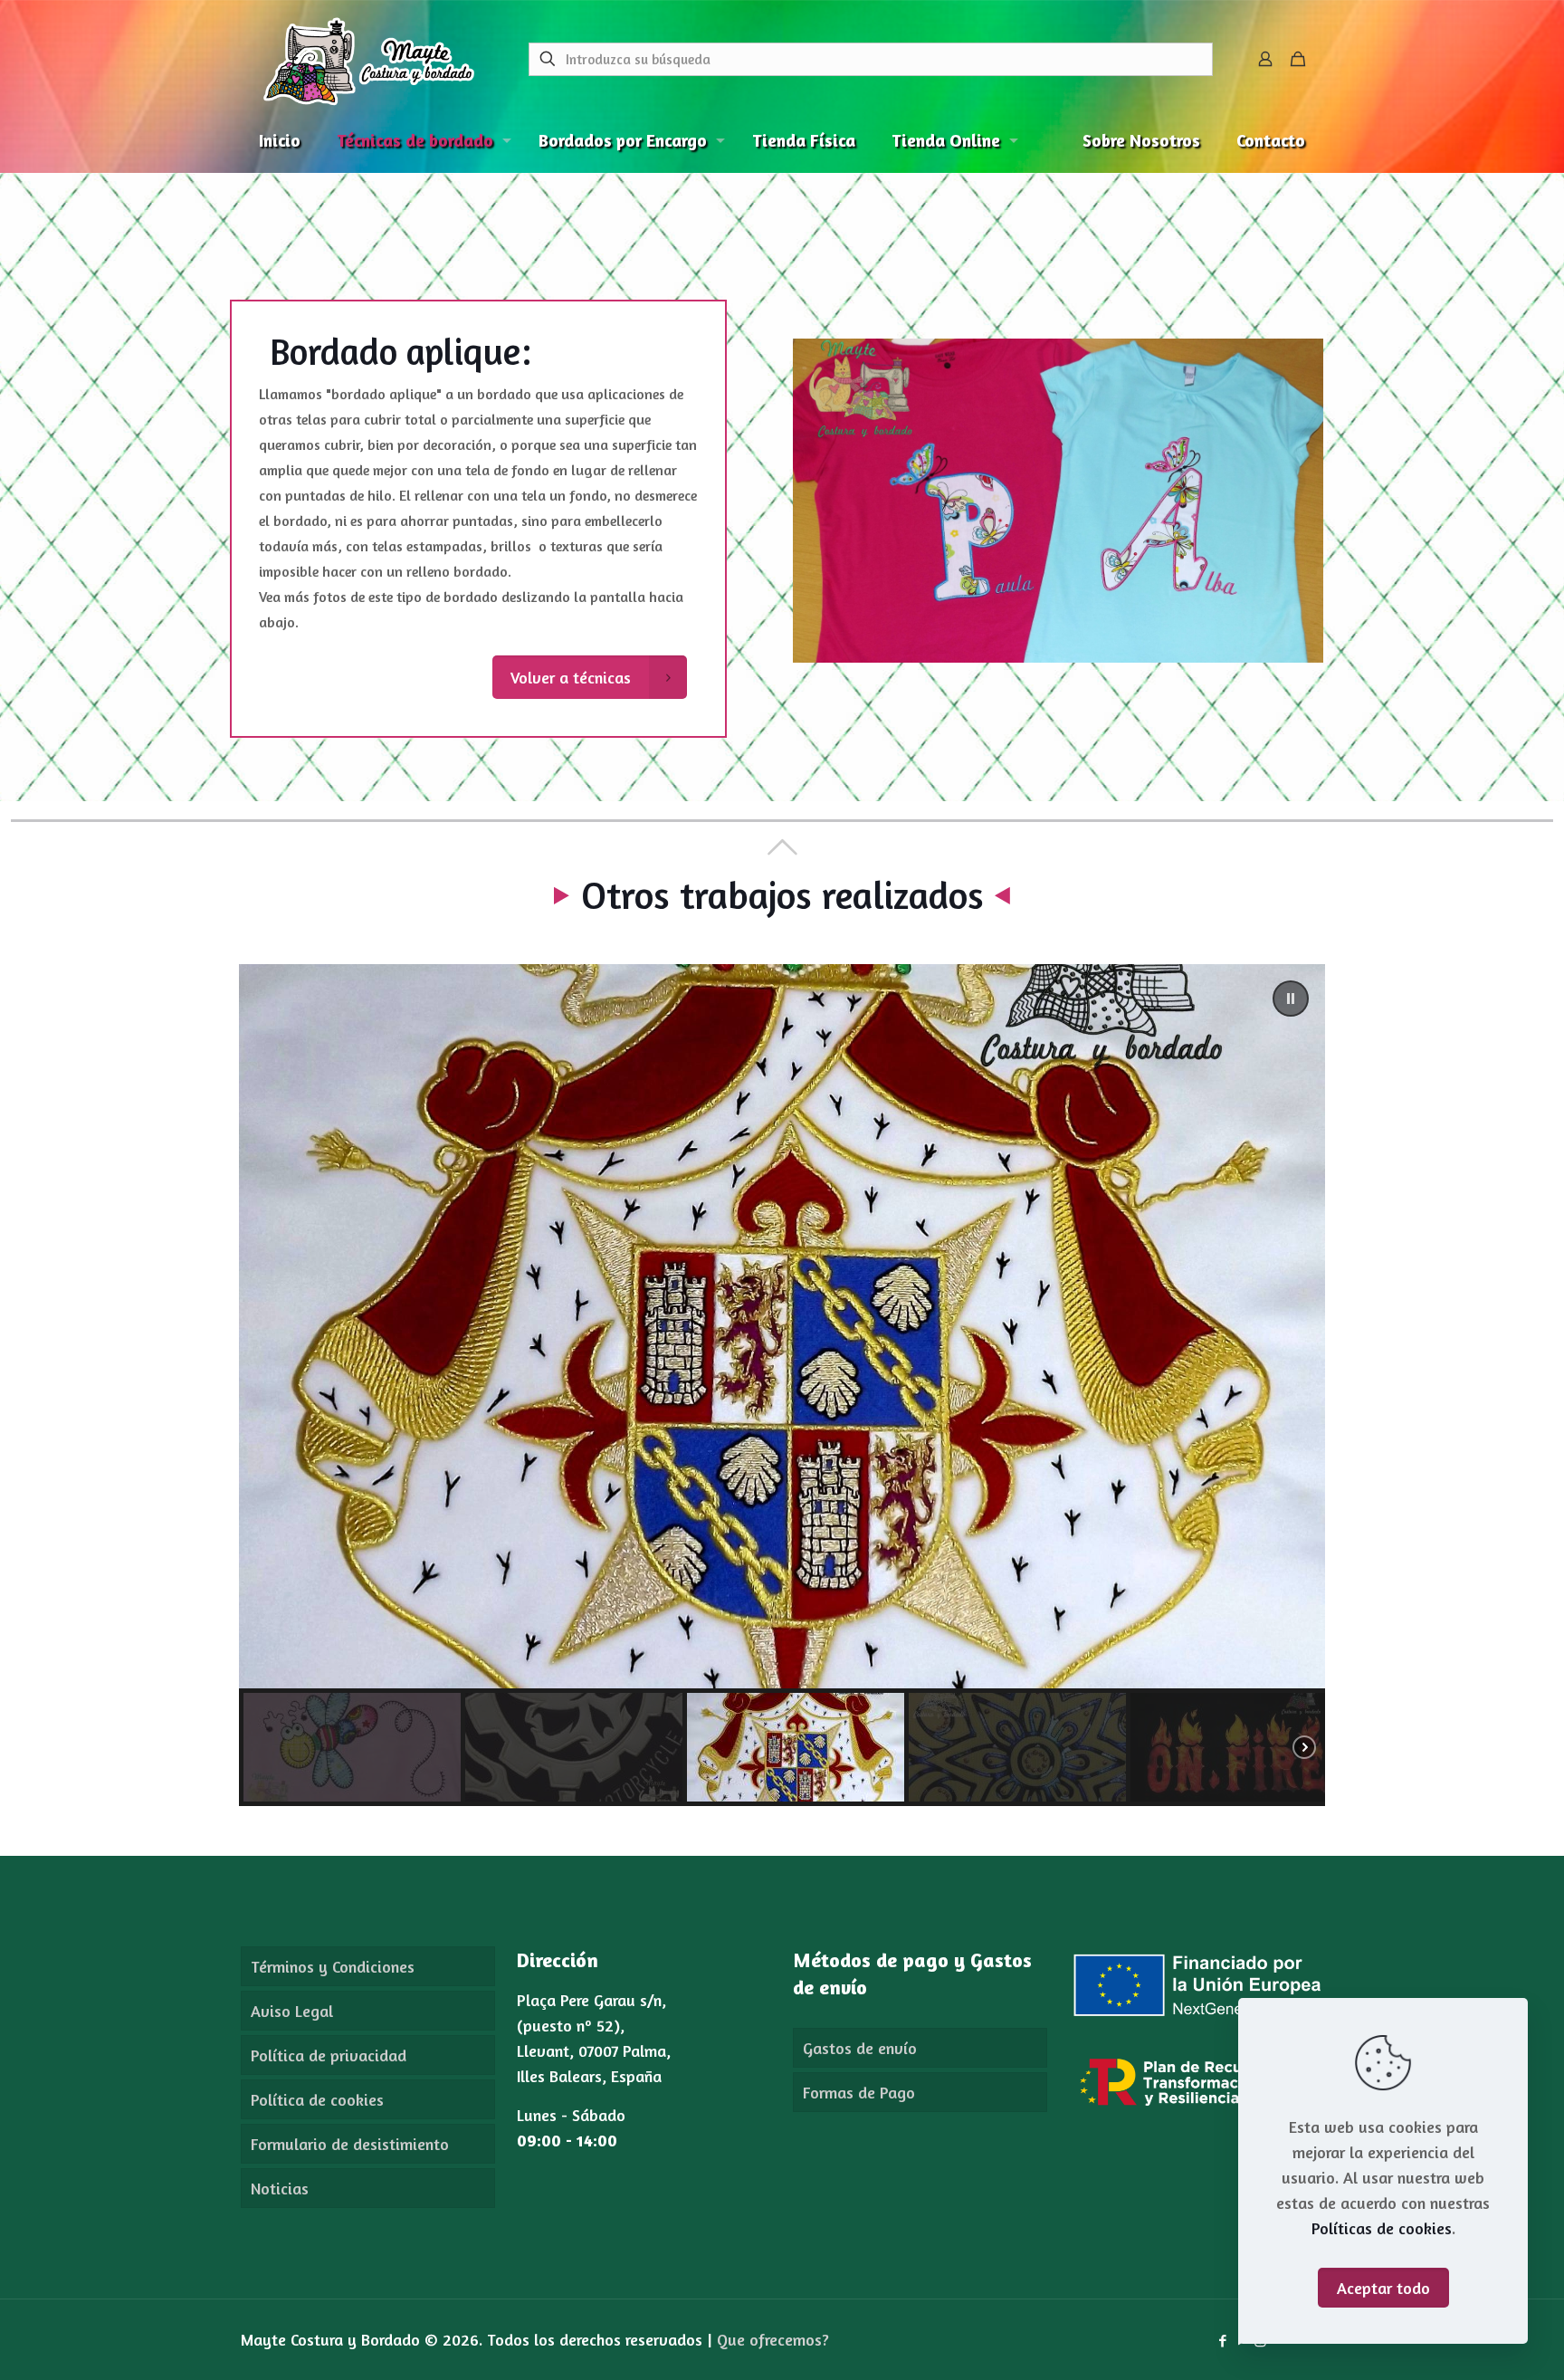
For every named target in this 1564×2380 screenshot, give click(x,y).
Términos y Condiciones (333, 1966)
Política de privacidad (329, 2055)
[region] (782, 1385)
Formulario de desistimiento (350, 2144)
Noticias (280, 2188)
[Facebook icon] (1222, 2341)
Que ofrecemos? (773, 2339)
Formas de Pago (859, 2092)
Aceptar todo (1383, 2288)
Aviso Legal (292, 2011)
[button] (1291, 999)
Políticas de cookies (1382, 2228)
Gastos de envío (860, 2048)
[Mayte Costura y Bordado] (369, 59)
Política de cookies (317, 2099)
